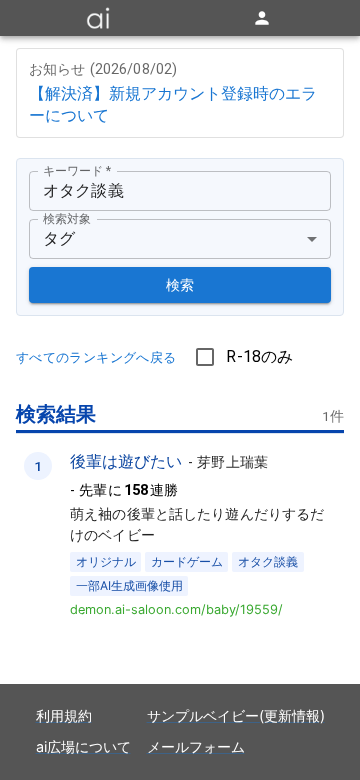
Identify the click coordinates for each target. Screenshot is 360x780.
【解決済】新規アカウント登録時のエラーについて (173, 104)
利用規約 (64, 715)
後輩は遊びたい (126, 461)
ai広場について (83, 746)
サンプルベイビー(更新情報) (236, 715)
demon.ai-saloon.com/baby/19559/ (176, 609)
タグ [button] (59, 238)
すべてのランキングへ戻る (96, 357)
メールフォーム (196, 746)
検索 (180, 285)
